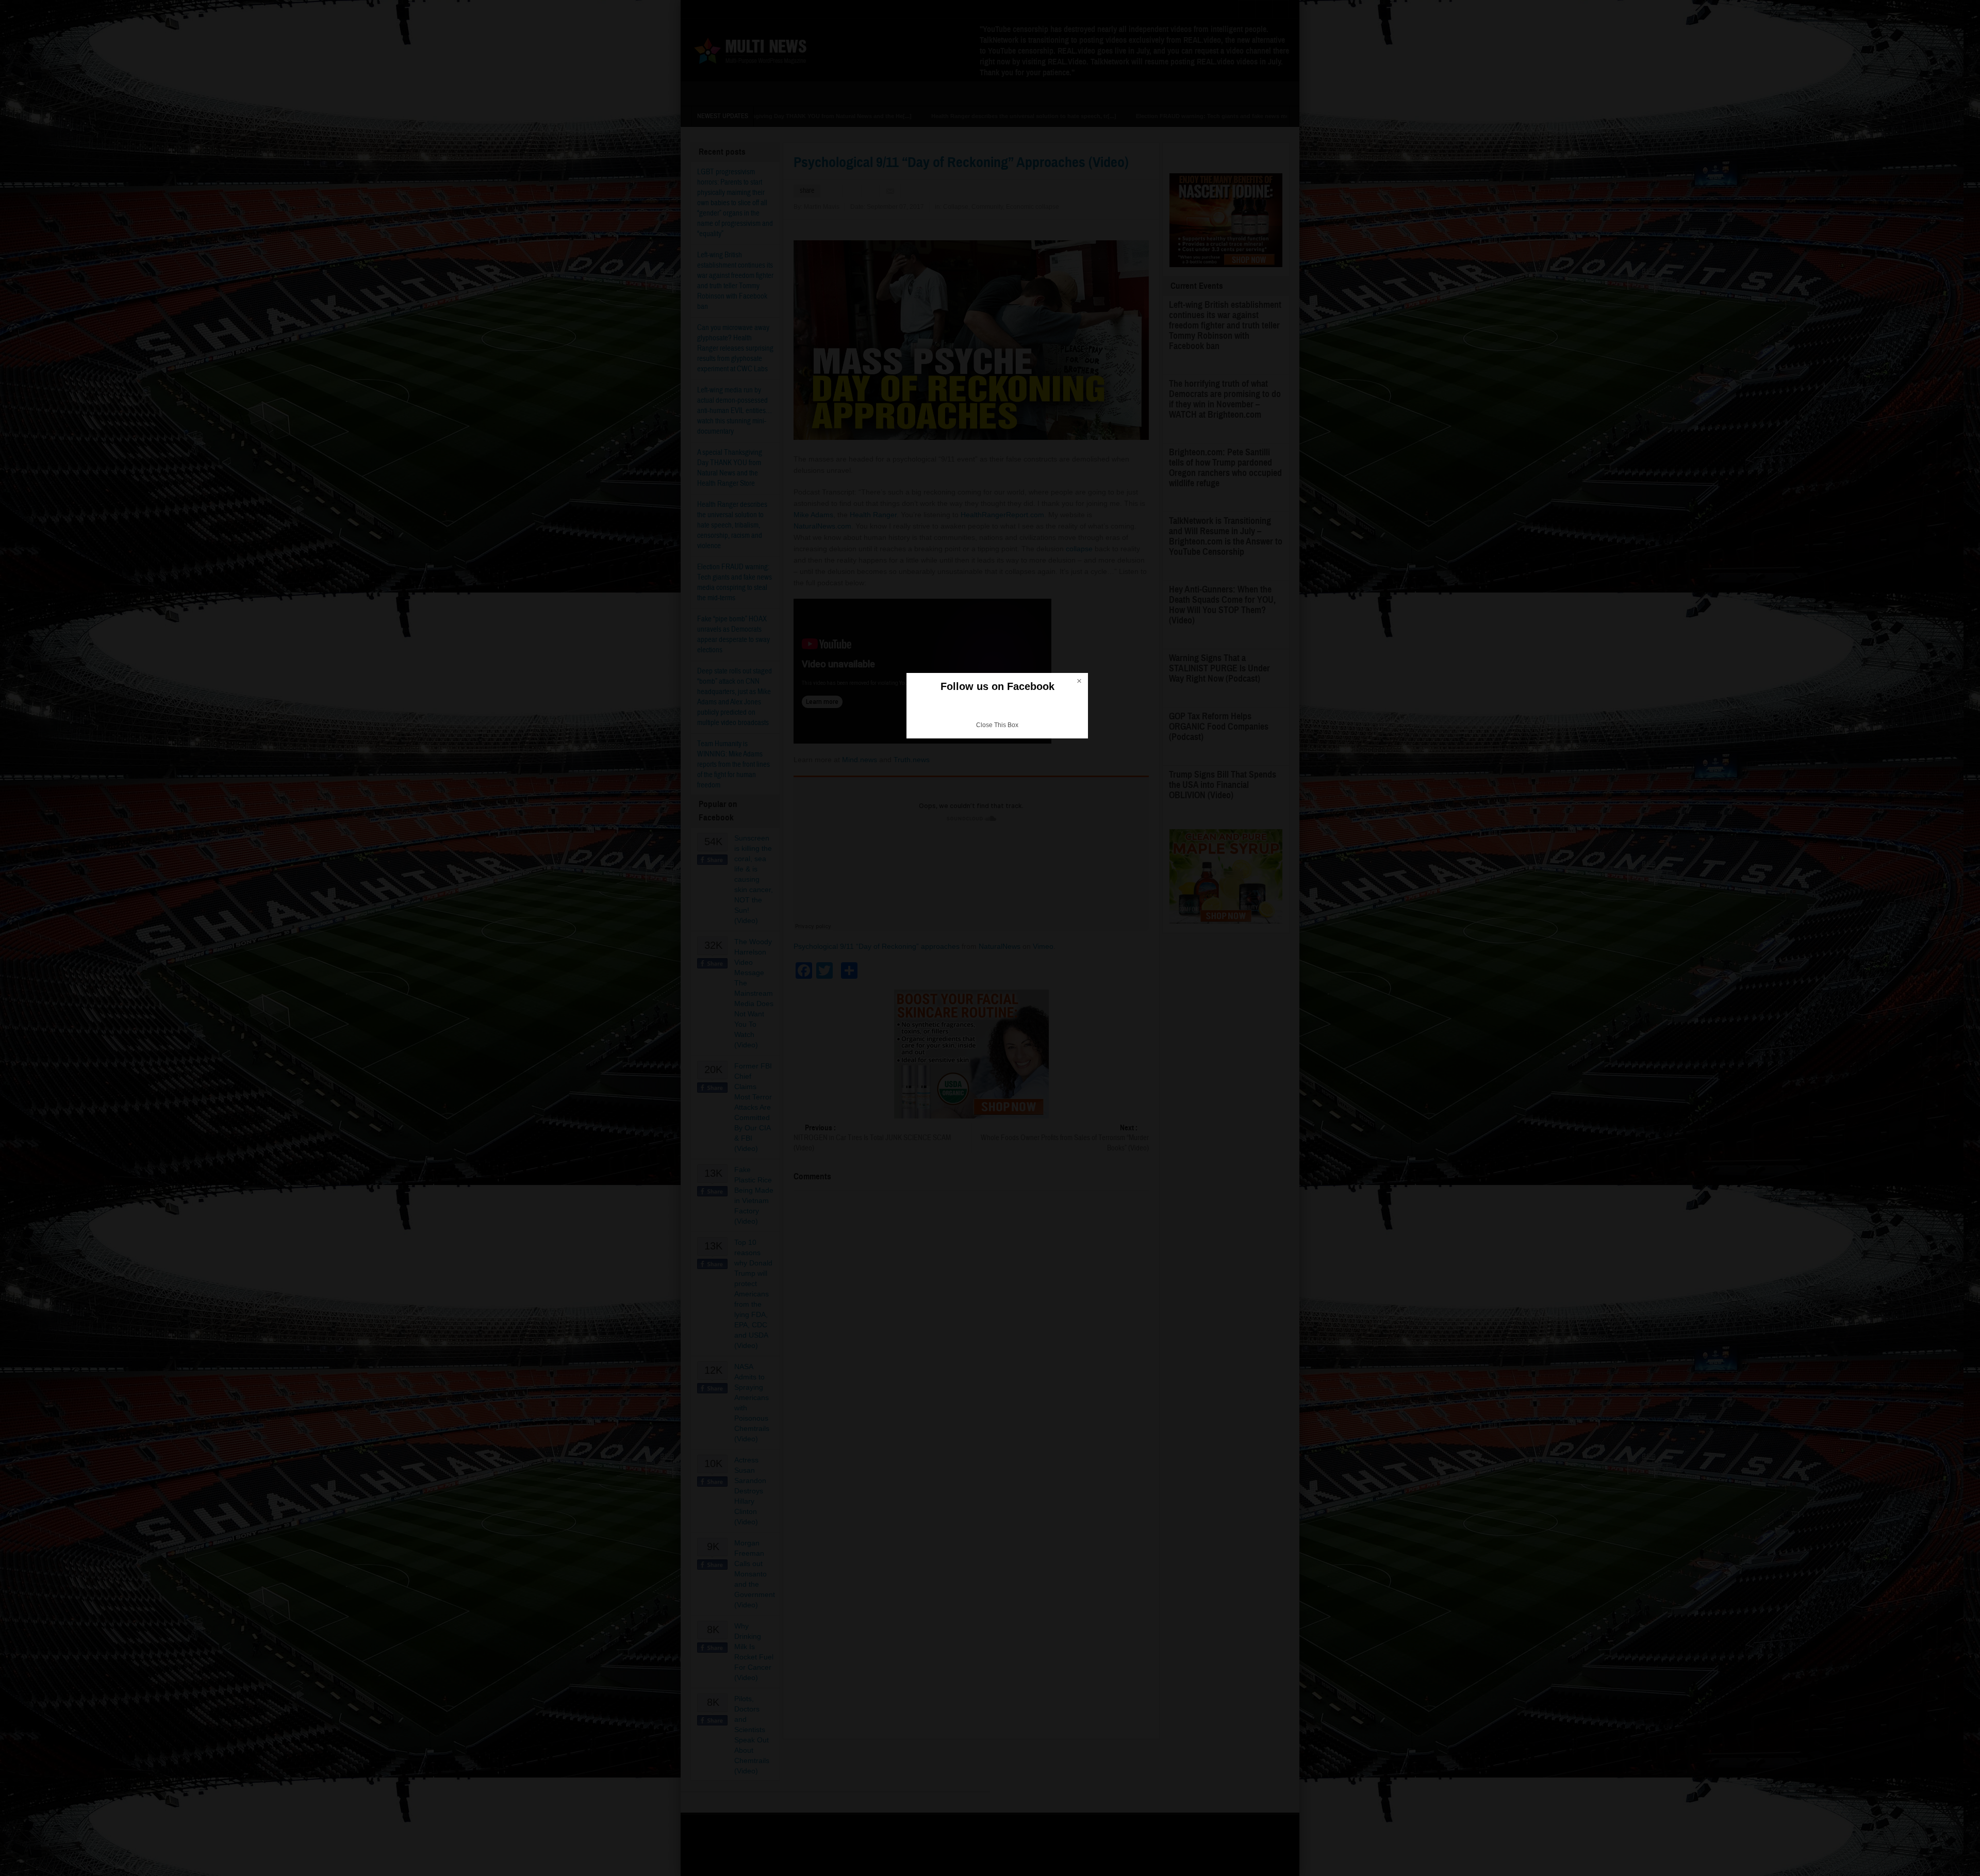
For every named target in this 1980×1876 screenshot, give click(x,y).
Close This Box (997, 725)
